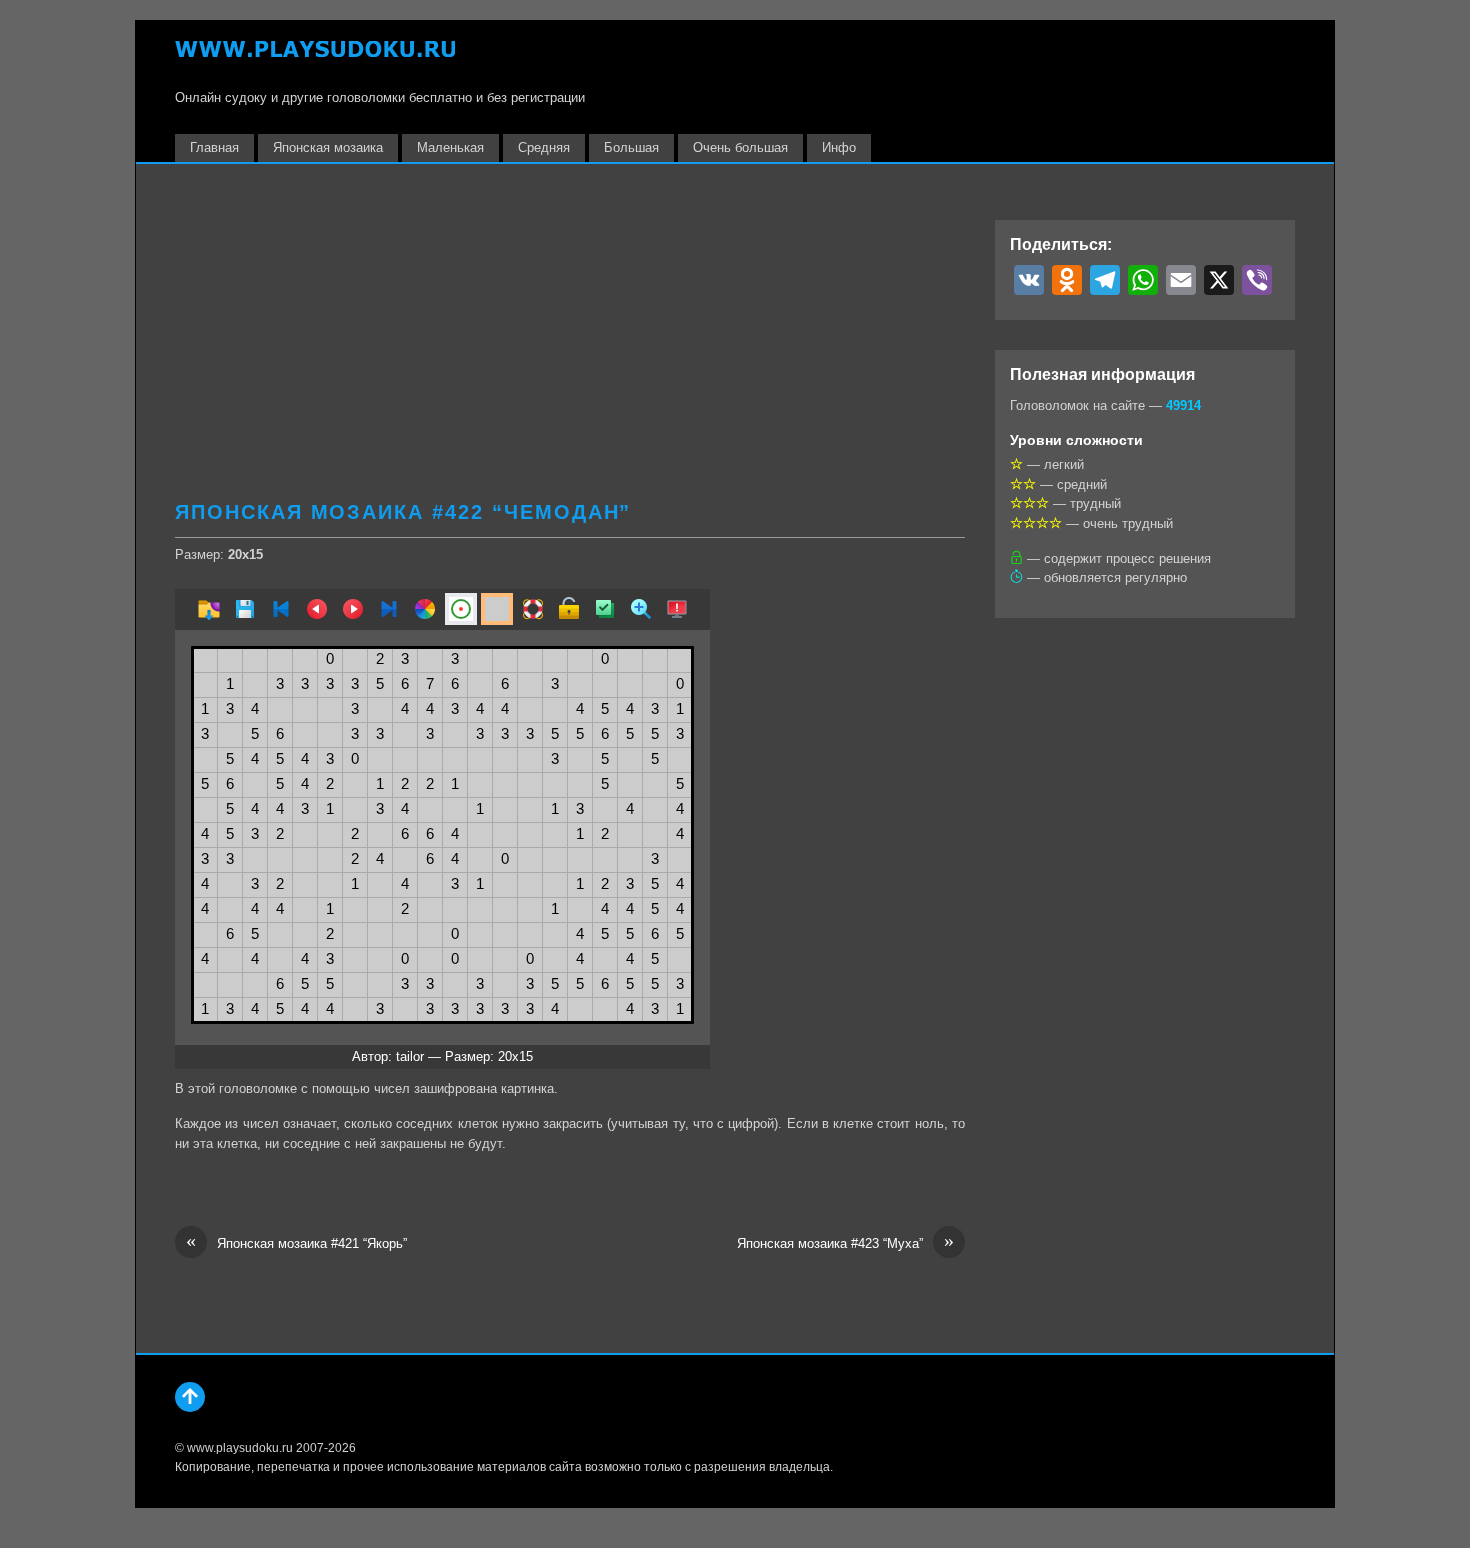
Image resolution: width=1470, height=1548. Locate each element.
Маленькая (450, 147)
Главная (214, 147)
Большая (631, 147)
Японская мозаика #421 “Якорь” (296, 1242)
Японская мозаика (328, 147)
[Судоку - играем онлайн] (315, 58)
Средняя (544, 147)
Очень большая (740, 147)
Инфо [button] (839, 147)
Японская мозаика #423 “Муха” (845, 1242)
